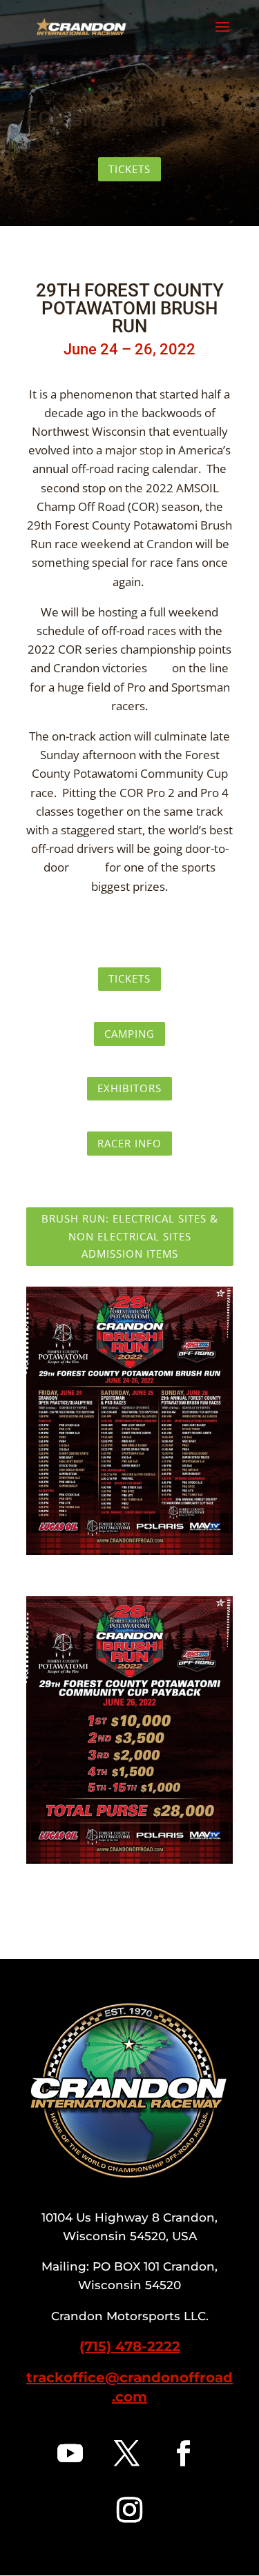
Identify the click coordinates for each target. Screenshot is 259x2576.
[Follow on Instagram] (130, 2510)
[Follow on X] (127, 2453)
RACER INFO (129, 1143)
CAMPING (129, 1034)
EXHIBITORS (129, 1088)
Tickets (129, 169)
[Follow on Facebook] (184, 2453)
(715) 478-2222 (130, 2346)
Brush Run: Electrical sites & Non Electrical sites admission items (130, 1236)
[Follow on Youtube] (70, 2453)
